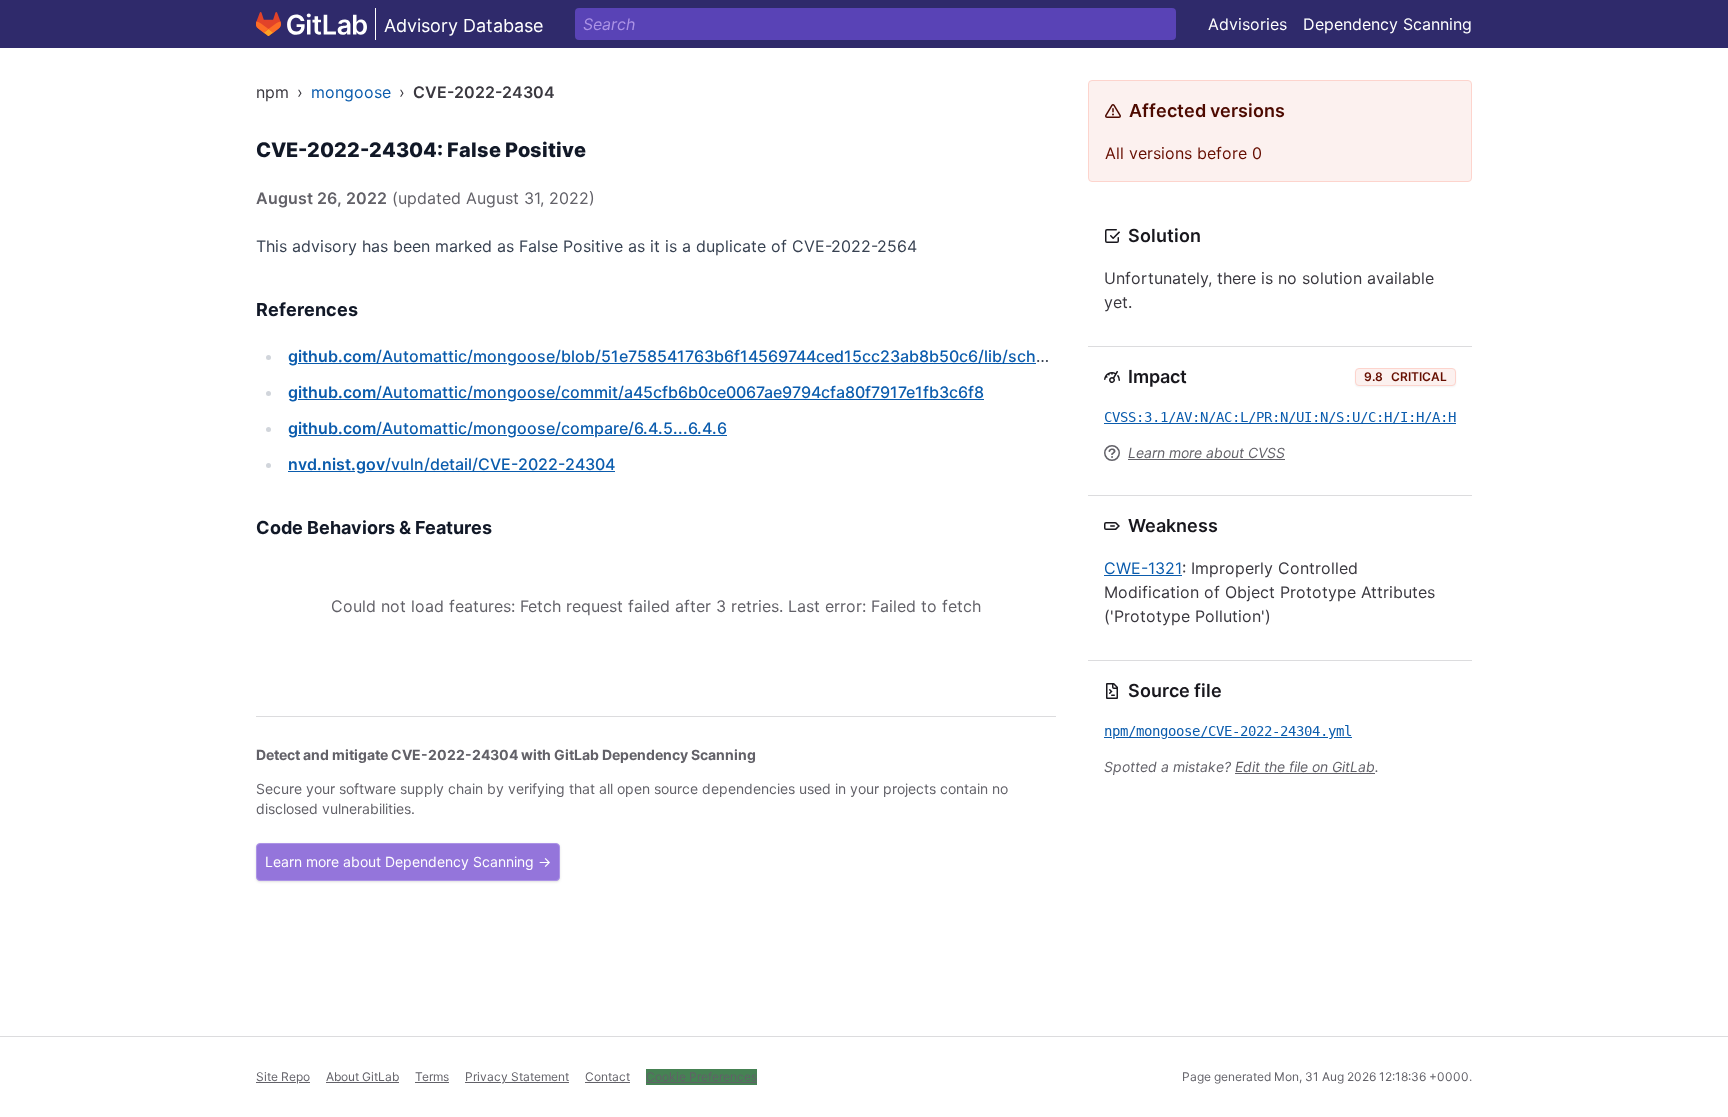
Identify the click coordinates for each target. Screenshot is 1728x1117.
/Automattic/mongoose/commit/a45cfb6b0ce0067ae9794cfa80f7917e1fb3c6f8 (636, 392)
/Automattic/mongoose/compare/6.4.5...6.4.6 (507, 428)
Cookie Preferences (701, 1076)
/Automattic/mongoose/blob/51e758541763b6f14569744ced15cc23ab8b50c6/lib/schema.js (687, 356)
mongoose (351, 92)
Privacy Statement (517, 1076)
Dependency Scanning (1387, 24)
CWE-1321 (1143, 568)
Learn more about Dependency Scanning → (408, 861)
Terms (432, 1076)
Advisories (1247, 24)
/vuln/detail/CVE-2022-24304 (451, 464)
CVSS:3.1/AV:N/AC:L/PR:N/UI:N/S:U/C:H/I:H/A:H (1280, 417)
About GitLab (362, 1076)
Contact (607, 1076)
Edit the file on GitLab (1305, 766)
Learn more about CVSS (1206, 452)
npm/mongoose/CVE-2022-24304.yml (1228, 731)
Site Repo (283, 1076)
